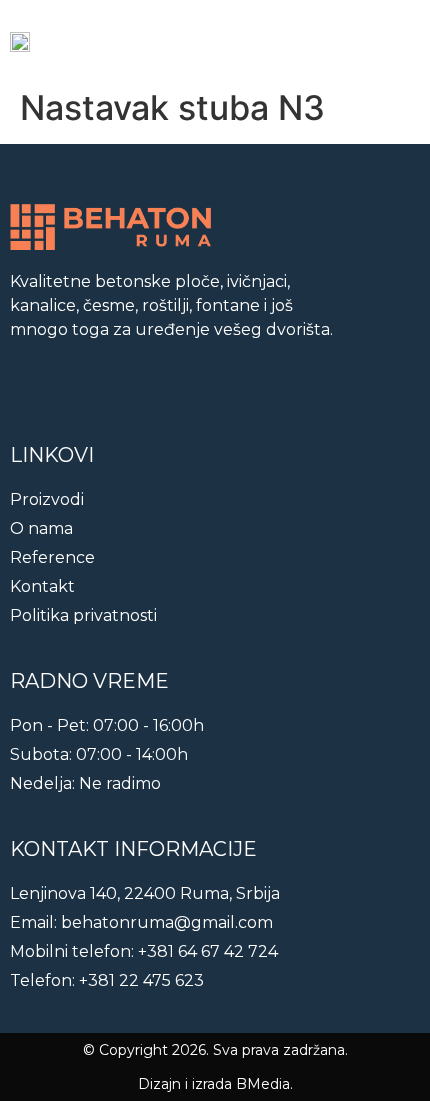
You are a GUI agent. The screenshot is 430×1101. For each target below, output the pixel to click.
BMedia (263, 1084)
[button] (401, 40)
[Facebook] (22, 389)
